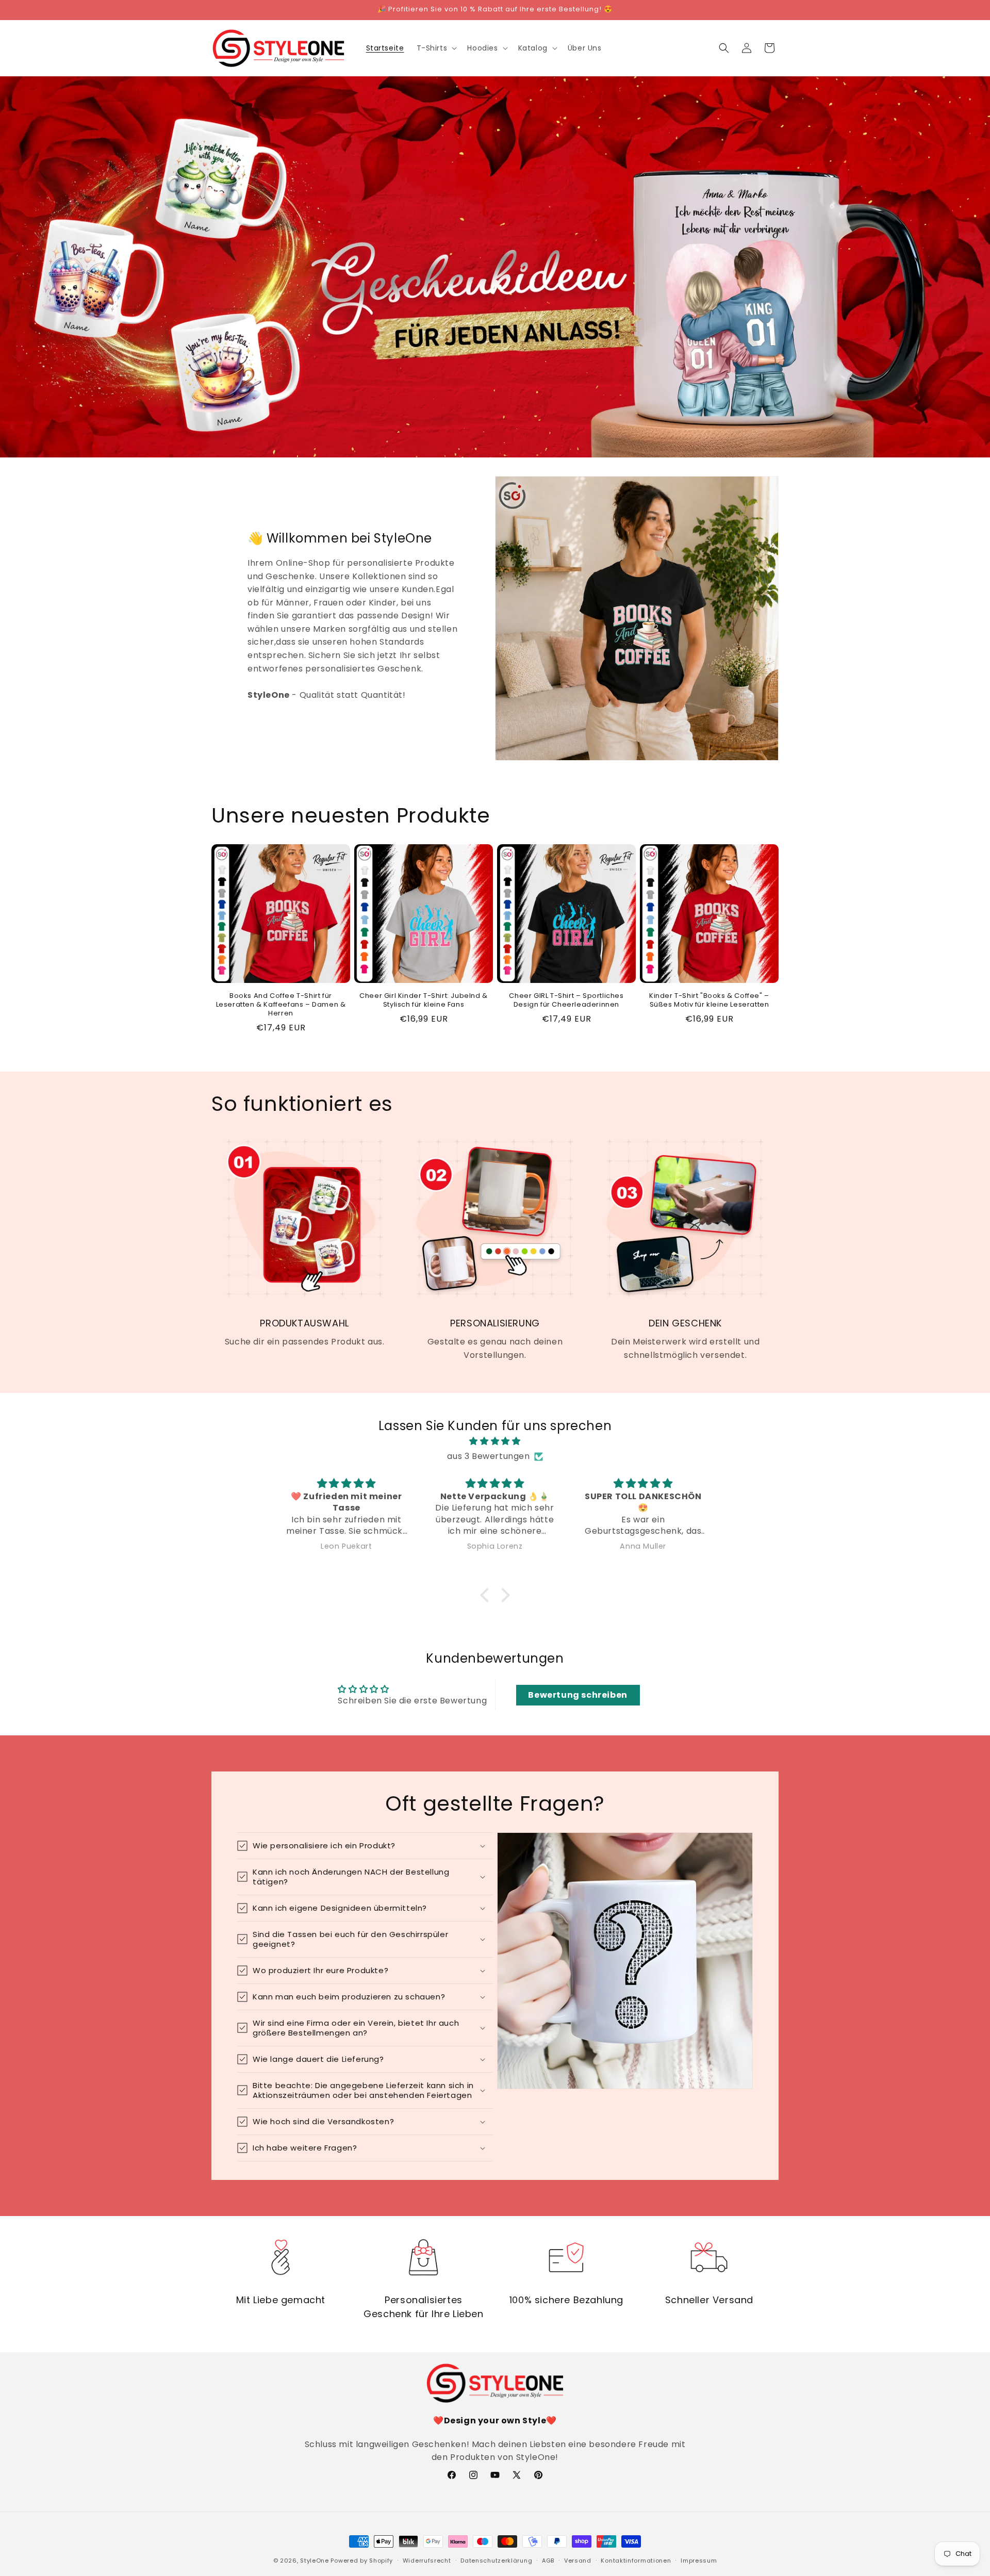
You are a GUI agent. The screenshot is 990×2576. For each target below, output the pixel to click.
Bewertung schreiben (577, 1695)
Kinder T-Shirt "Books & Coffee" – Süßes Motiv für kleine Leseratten (709, 1000)
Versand (578, 2561)
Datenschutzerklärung (496, 2561)
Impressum (699, 2561)
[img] (495, 1441)
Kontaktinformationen (636, 2561)
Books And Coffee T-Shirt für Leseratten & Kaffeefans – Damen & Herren (281, 1005)
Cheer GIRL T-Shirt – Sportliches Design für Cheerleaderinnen (566, 1000)
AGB (548, 2561)
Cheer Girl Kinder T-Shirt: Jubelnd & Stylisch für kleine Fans (424, 1000)
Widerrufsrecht (427, 2561)
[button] (436, 48)
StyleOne (315, 2561)
